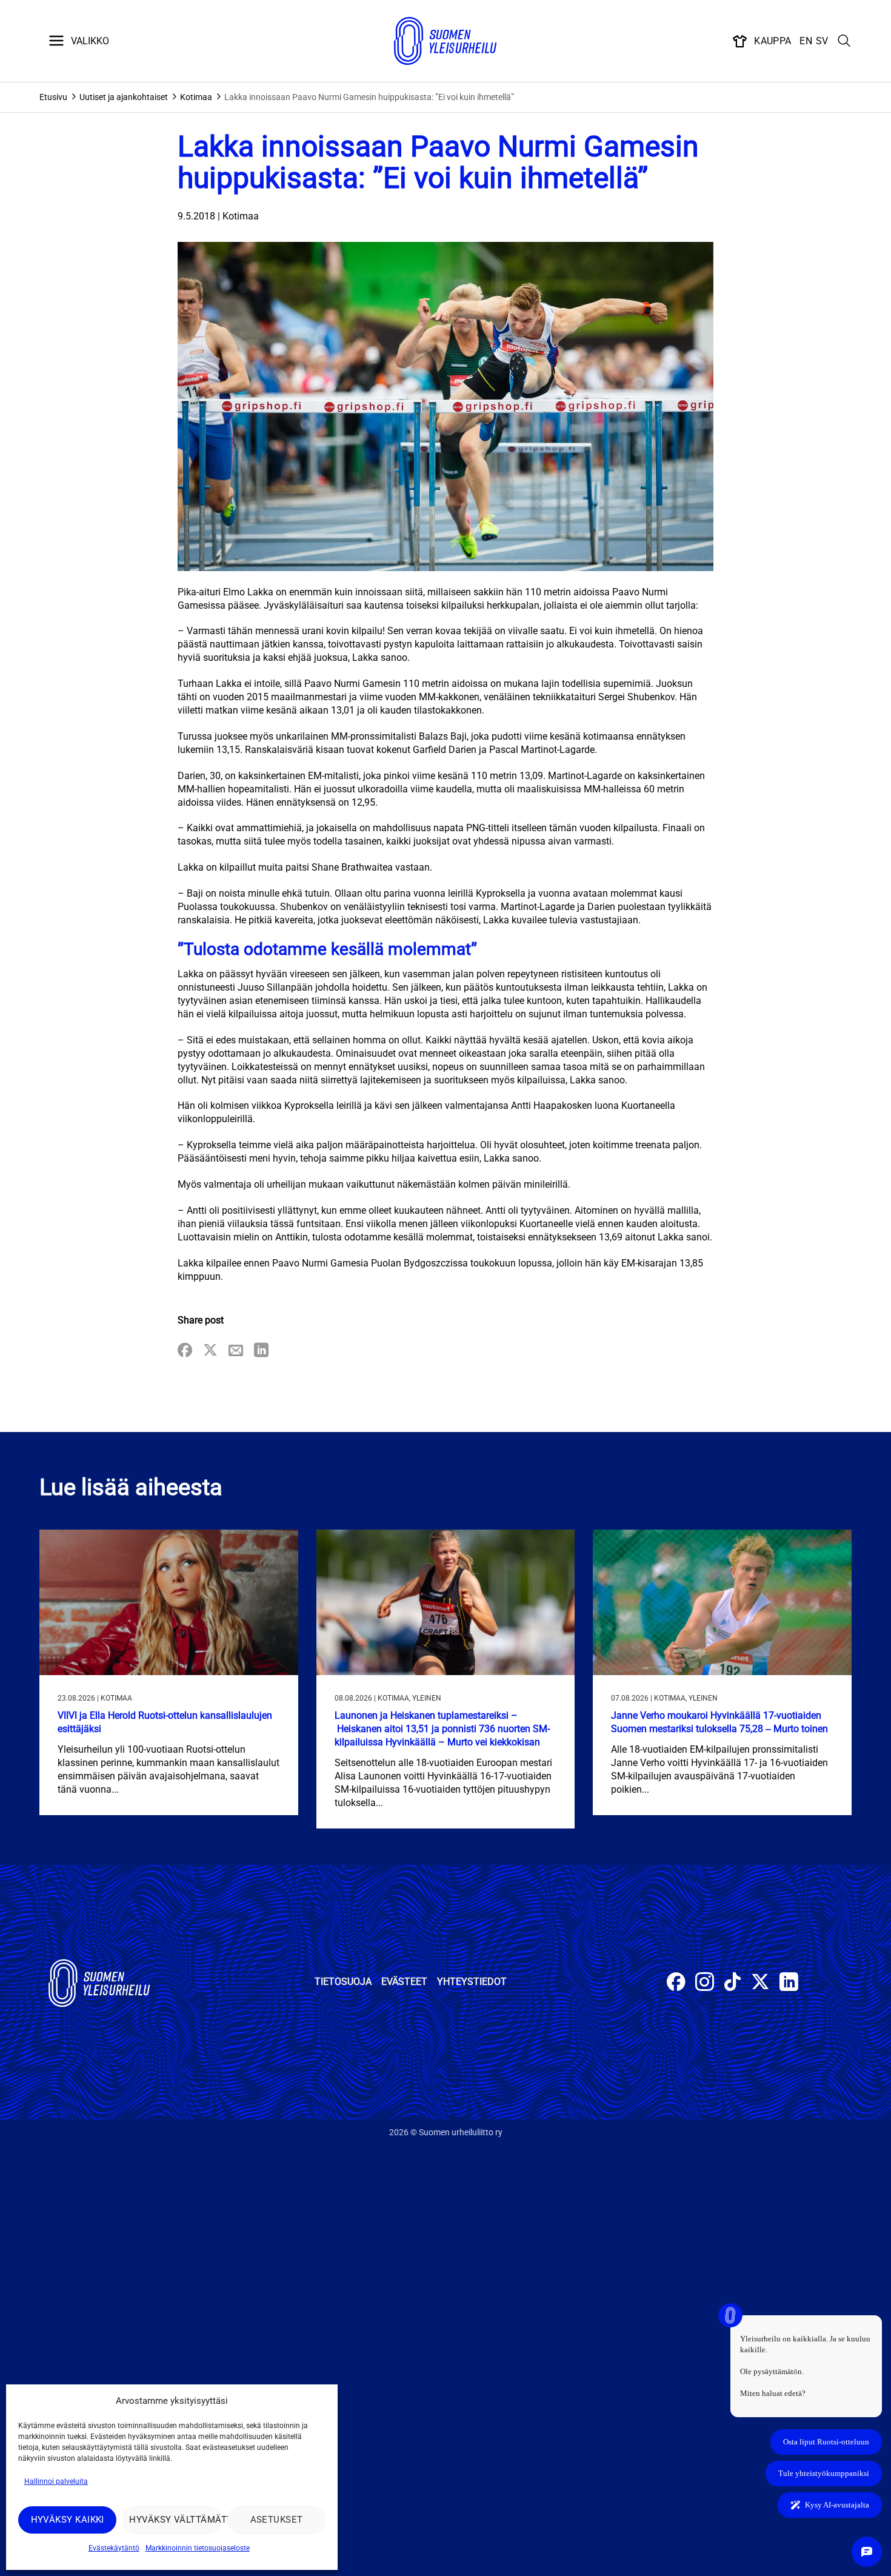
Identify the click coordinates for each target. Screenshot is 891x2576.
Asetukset (277, 2520)
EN (806, 41)
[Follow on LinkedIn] (789, 1983)
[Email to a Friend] (236, 1351)
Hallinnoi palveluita (56, 2481)
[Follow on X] (760, 1983)
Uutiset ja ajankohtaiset (124, 97)
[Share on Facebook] (185, 1351)
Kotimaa (196, 97)
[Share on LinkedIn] (261, 1351)
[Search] (844, 41)
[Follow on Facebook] (676, 1983)
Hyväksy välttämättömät (175, 2520)
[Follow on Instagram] (705, 1983)
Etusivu (53, 97)
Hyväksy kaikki (68, 2520)
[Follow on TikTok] (732, 1983)
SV (822, 41)
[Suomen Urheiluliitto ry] (446, 41)
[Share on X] (210, 1351)
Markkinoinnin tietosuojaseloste (198, 2548)
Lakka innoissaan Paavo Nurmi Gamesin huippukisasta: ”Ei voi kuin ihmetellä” (369, 97)
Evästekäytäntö (114, 2548)
